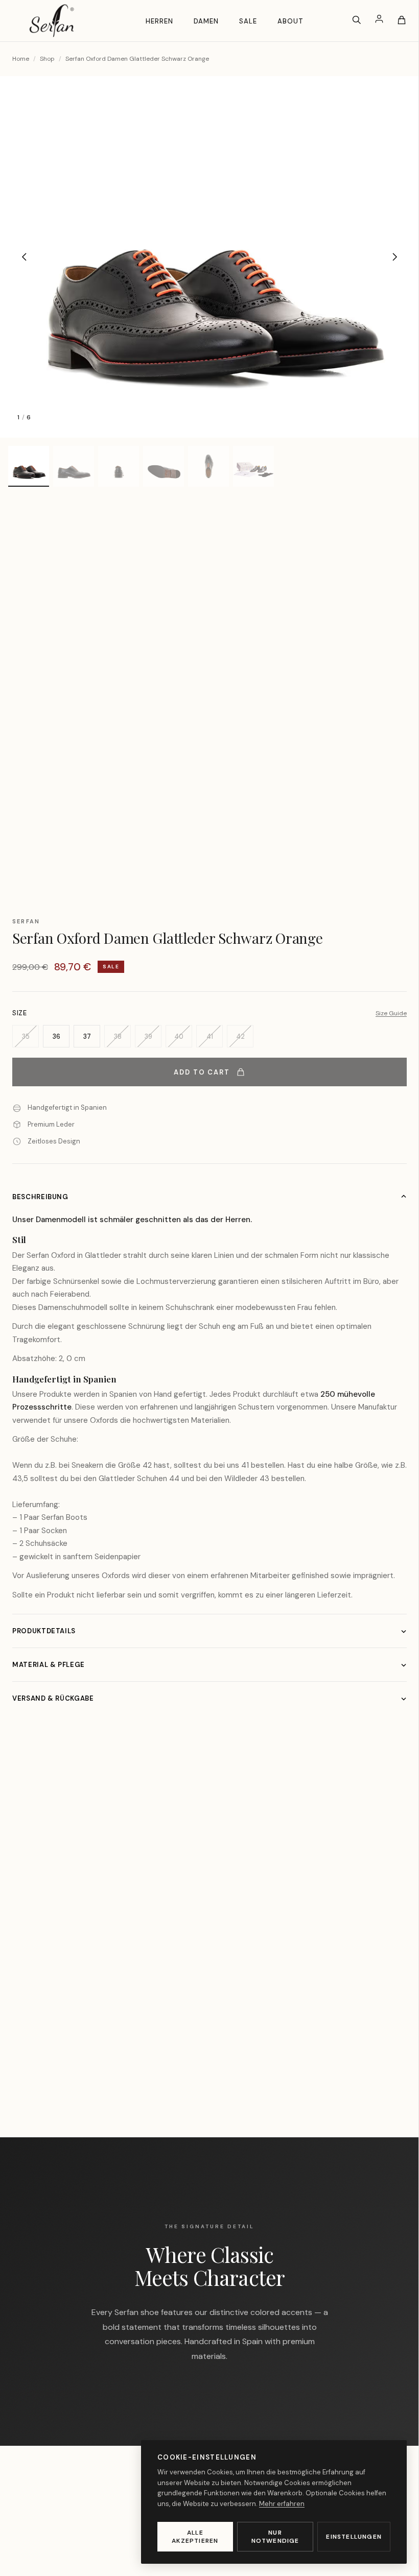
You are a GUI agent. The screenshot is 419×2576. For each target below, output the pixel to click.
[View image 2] (74, 466)
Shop (47, 59)
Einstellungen (354, 2537)
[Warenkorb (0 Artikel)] (402, 20)
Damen (206, 21)
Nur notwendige (275, 2537)
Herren (159, 21)
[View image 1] (29, 466)
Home (21, 59)
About (290, 21)
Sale (248, 21)
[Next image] (394, 257)
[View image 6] (253, 466)
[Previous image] (25, 257)
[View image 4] (164, 466)
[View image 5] (208, 466)
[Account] (379, 20)
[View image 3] (119, 466)
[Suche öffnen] (357, 20)
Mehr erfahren (282, 2504)
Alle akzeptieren (195, 2537)
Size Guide (391, 1013)
